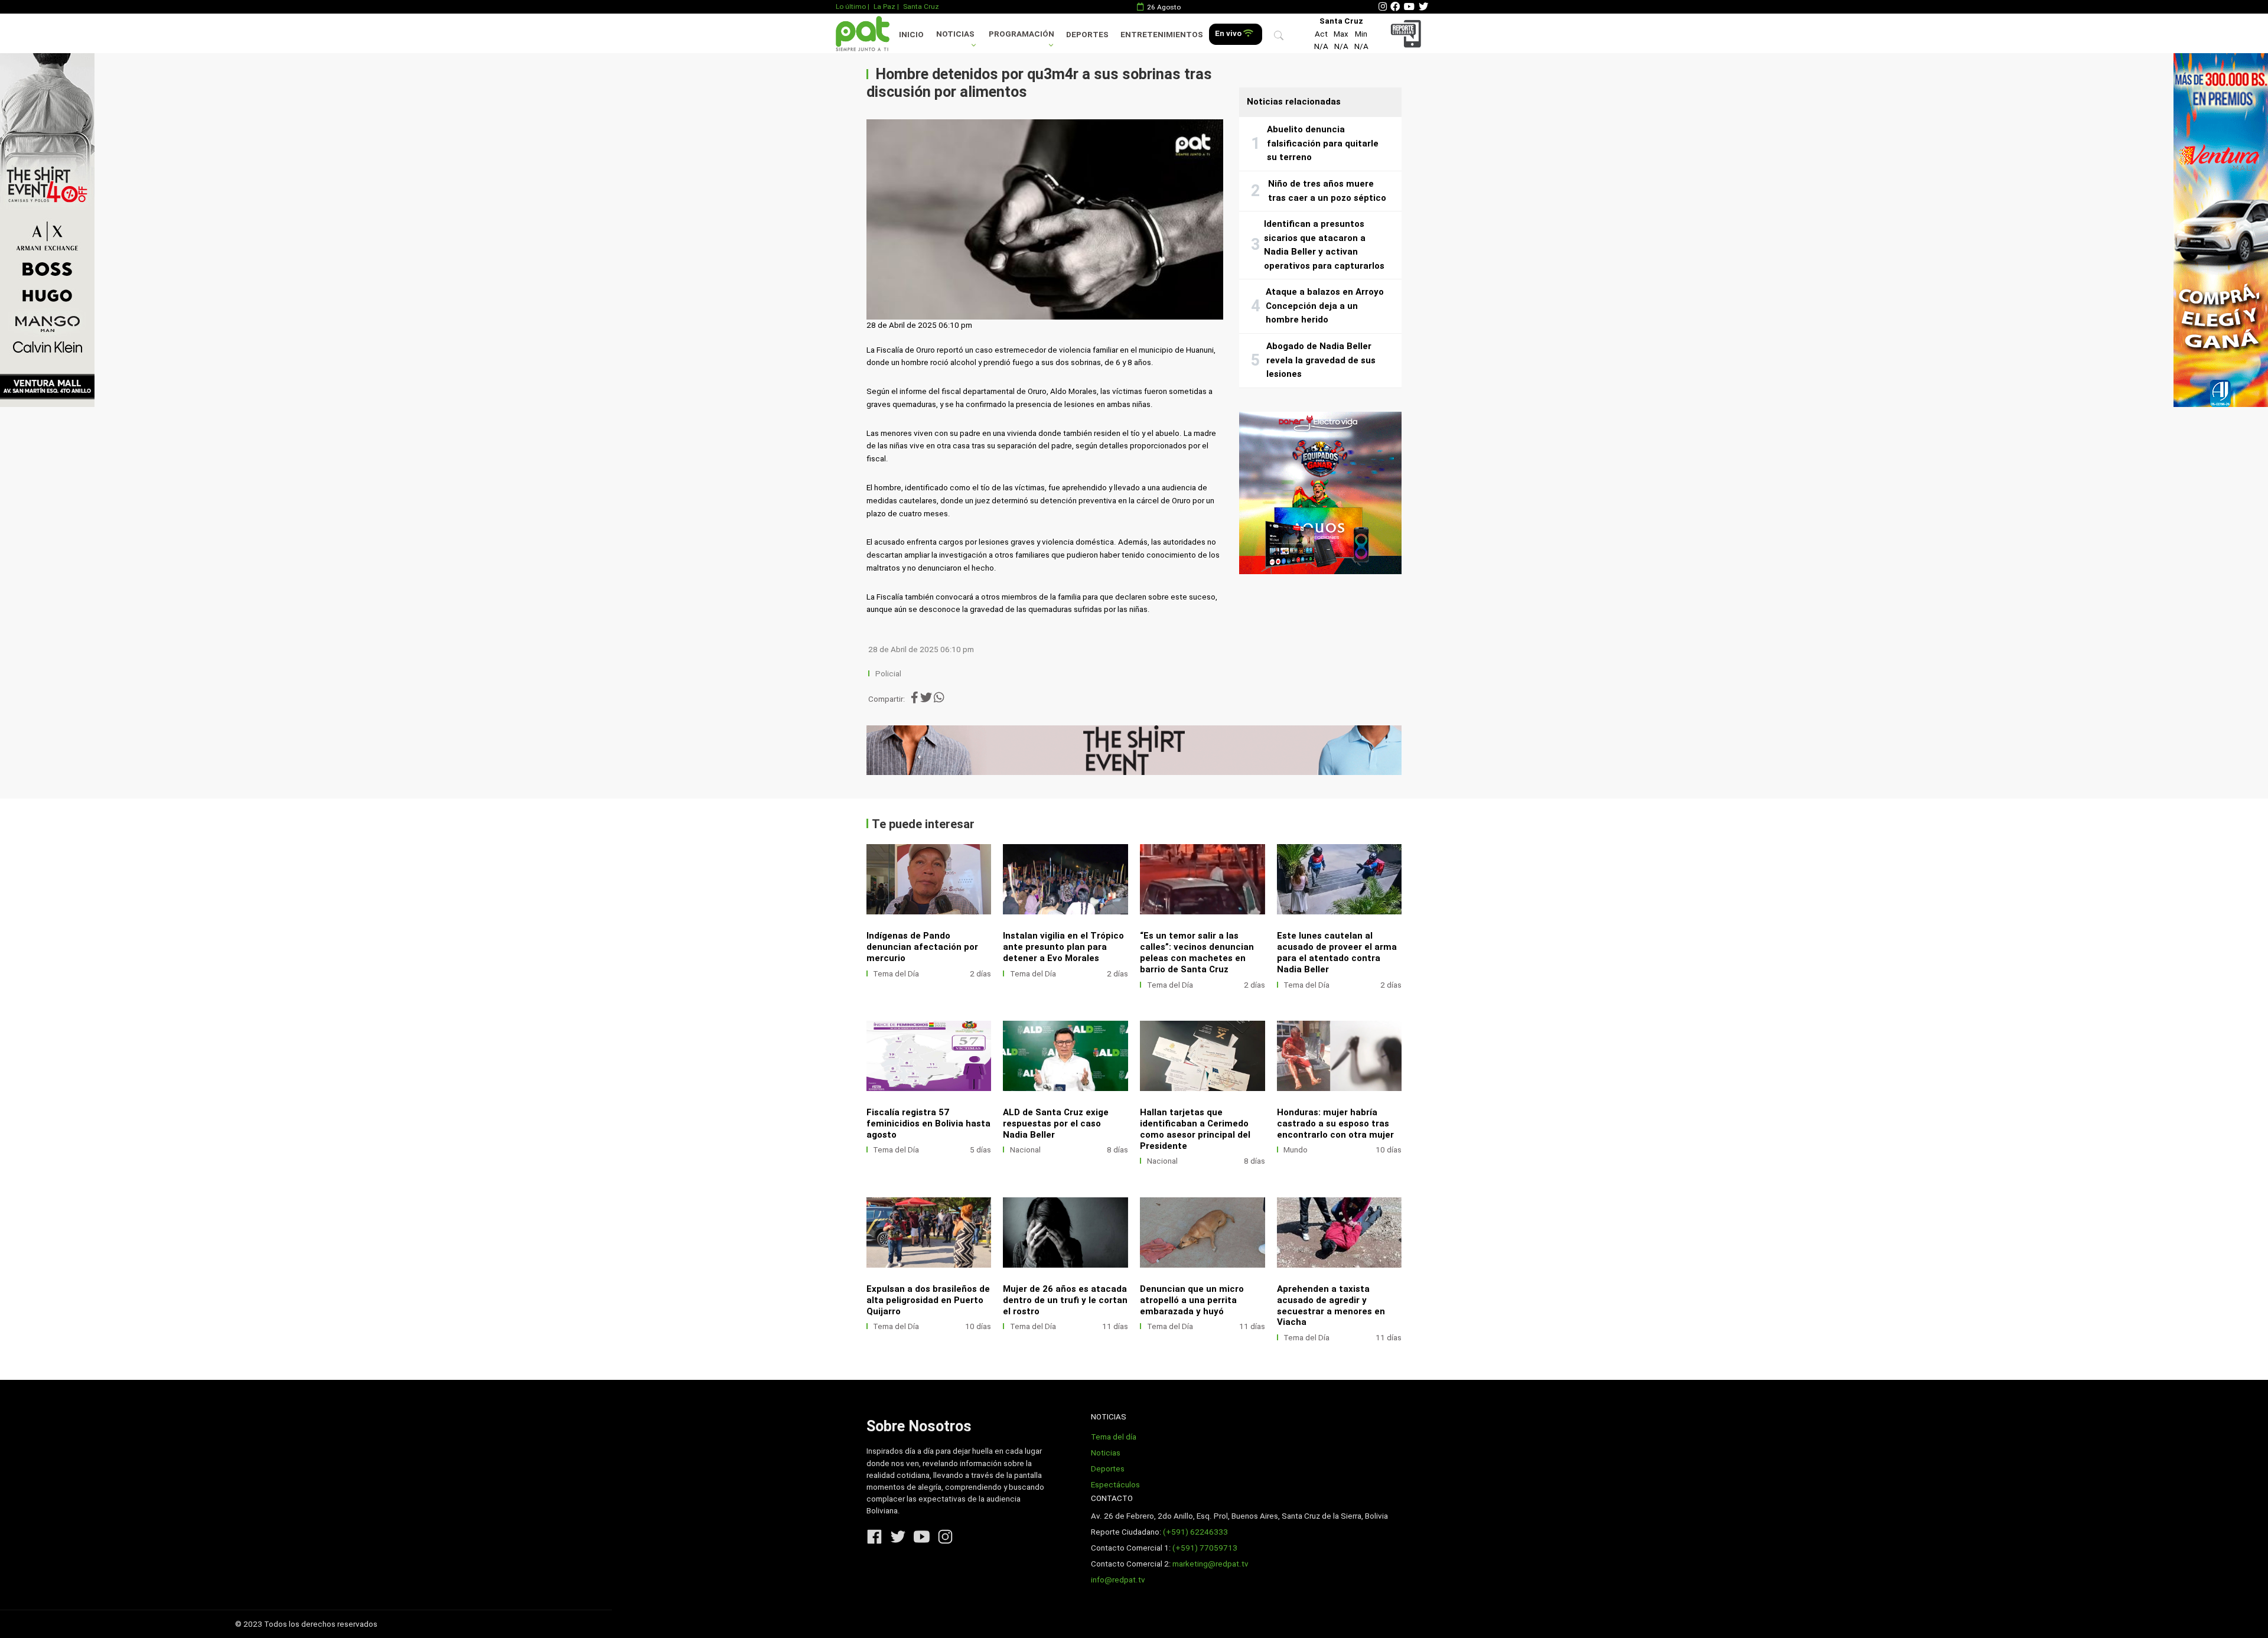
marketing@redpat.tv (1210, 1564)
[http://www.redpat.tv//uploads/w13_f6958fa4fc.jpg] (1203, 1232)
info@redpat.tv (1118, 1580)
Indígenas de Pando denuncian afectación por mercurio (922, 947)
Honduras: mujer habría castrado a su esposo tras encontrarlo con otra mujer (1335, 1124)
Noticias (955, 34)
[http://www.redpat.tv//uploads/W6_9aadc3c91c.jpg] (929, 879)
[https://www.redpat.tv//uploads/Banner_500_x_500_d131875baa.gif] (1320, 493)
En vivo (1229, 33)
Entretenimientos (1162, 35)
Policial (888, 674)
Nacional (1025, 1150)
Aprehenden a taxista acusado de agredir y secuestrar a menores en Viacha (1331, 1306)
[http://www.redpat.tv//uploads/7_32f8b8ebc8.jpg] (1065, 1056)
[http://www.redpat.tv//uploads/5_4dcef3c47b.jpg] (1203, 1056)
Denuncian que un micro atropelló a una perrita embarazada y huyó (1192, 1300)
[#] (47, 230)
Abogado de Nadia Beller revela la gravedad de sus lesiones (1321, 360)
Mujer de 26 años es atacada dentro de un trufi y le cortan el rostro (1065, 1300)
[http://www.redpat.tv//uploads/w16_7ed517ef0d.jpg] (1065, 1232)
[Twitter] (1423, 7)
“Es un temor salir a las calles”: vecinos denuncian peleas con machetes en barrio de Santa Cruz (1197, 952)
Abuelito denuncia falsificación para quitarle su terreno (1323, 143)
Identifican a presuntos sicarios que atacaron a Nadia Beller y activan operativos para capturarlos (1324, 245)
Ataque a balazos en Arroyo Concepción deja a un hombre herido (1325, 306)
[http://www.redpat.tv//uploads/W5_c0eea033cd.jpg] (1065, 879)
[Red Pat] (862, 33)
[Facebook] (1395, 7)
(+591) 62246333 (1195, 1532)
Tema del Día (896, 974)
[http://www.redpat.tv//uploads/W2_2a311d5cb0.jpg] (1340, 879)
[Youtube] (1409, 7)
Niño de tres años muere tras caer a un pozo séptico (1327, 191)
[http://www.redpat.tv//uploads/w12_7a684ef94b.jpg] (1340, 1232)
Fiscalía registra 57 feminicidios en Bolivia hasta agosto (928, 1124)
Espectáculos (1115, 1485)
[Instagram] (1383, 7)
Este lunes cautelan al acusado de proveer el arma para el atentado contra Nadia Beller (1337, 952)
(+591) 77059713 (1205, 1548)
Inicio (911, 35)
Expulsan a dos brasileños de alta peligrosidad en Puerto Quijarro (928, 1300)
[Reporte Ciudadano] (1408, 33)
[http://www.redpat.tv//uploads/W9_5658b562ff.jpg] (1340, 1056)
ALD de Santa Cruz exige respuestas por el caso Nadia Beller (1056, 1124)
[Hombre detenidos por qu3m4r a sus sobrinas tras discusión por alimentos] (1045, 220)
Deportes (1087, 35)
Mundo (1296, 1150)
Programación (1021, 34)
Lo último (851, 6)
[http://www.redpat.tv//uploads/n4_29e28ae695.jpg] (929, 1056)
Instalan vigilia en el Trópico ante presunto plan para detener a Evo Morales (1063, 947)
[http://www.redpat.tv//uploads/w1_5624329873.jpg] (929, 1232)
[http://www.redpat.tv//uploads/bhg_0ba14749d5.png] (1203, 879)
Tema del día (1114, 1437)
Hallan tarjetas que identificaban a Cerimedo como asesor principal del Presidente (1195, 1129)
